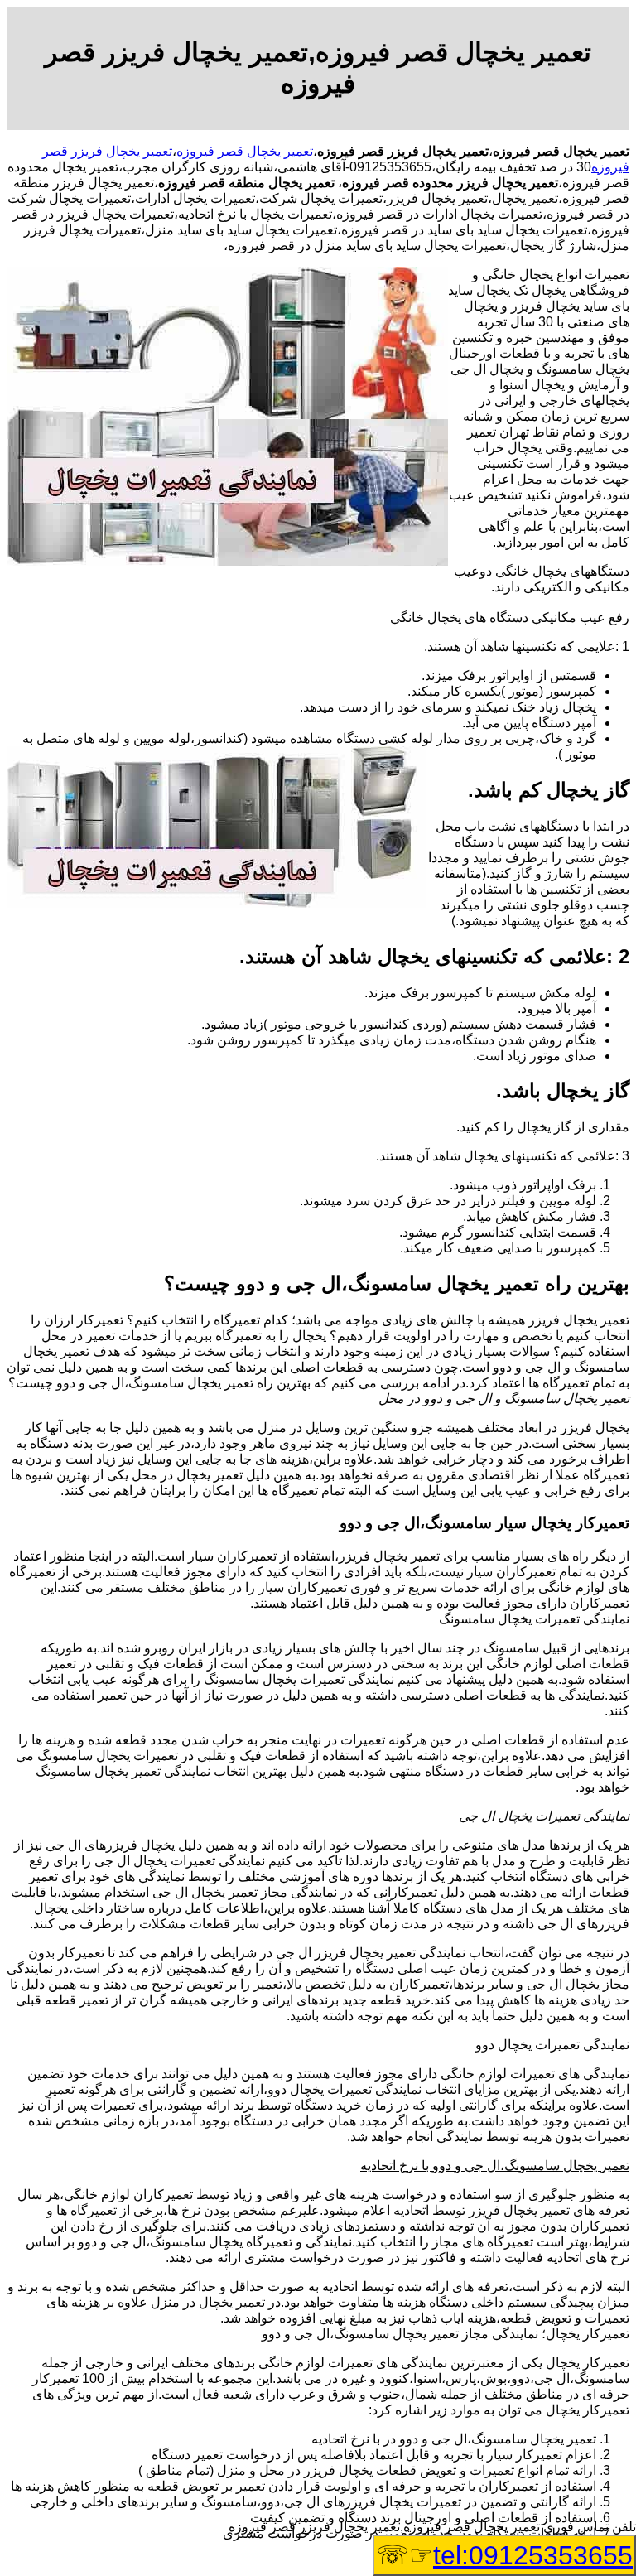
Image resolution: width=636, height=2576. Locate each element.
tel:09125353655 (533, 2555)
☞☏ (504, 2555)
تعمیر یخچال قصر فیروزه (245, 151)
